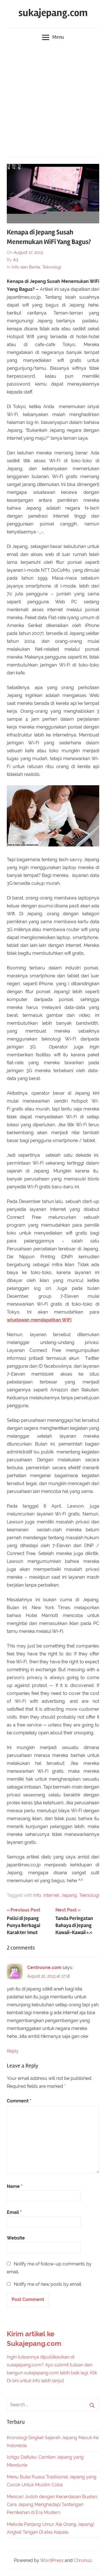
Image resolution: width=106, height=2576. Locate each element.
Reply (13, 2051)
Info (37, 1895)
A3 (16, 260)
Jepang (69, 1895)
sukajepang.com (53, 13)
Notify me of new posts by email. (48, 2284)
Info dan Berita (26, 267)
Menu (58, 37)
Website (16, 2238)
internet (51, 1895)
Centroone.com (44, 1967)
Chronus (83, 2560)
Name (15, 2186)
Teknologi (52, 267)
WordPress (52, 2560)
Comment (19, 2101)
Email (14, 2212)
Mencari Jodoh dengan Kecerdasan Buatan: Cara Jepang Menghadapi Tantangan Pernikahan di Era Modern (52, 2504)
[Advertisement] (53, 101)
